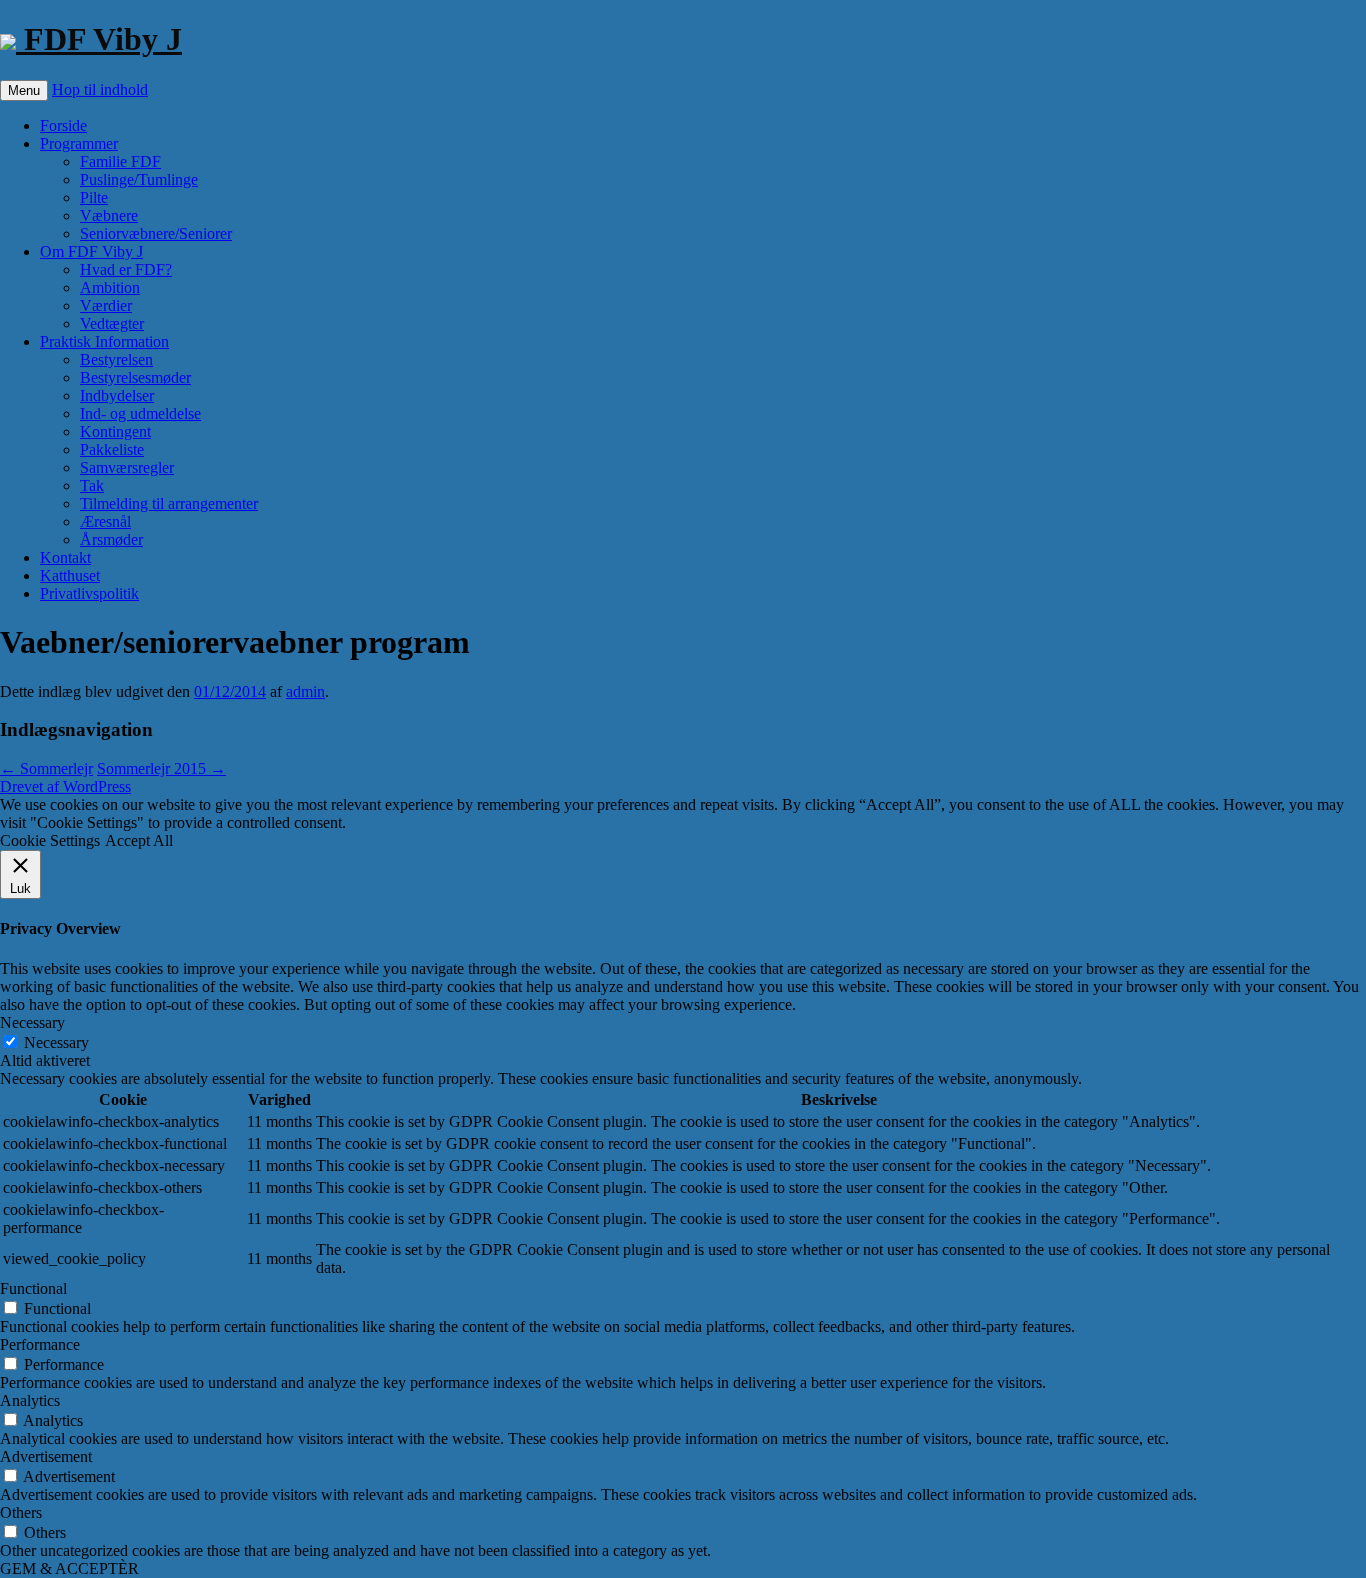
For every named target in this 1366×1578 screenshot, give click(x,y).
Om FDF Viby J (91, 251)
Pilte (94, 197)
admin (305, 691)
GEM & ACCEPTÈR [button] (69, 1568)
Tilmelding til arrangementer (169, 503)
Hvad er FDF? (126, 269)
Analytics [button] (30, 1400)
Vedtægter (112, 323)
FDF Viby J (99, 39)
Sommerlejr (46, 768)
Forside (63, 125)
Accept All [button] (139, 840)
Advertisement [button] (46, 1456)
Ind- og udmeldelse (140, 413)
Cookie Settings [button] (50, 840)
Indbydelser (117, 395)
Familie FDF (120, 161)
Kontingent (115, 431)
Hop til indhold (100, 89)
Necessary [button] (32, 1022)
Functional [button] (33, 1288)
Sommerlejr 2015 (161, 768)
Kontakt (65, 557)
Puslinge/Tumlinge (139, 179)
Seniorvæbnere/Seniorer (156, 233)
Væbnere (109, 215)
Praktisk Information (104, 341)
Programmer (79, 143)
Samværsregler (127, 467)
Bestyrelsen (116, 359)
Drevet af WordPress (65, 786)
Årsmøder (111, 539)
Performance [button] (40, 1344)
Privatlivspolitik (89, 593)
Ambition (110, 287)
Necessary (56, 1042)
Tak (92, 485)
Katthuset (70, 575)
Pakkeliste (112, 449)
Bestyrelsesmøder (135, 377)
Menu (24, 90)
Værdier (106, 305)
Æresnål (105, 521)
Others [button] (21, 1512)
